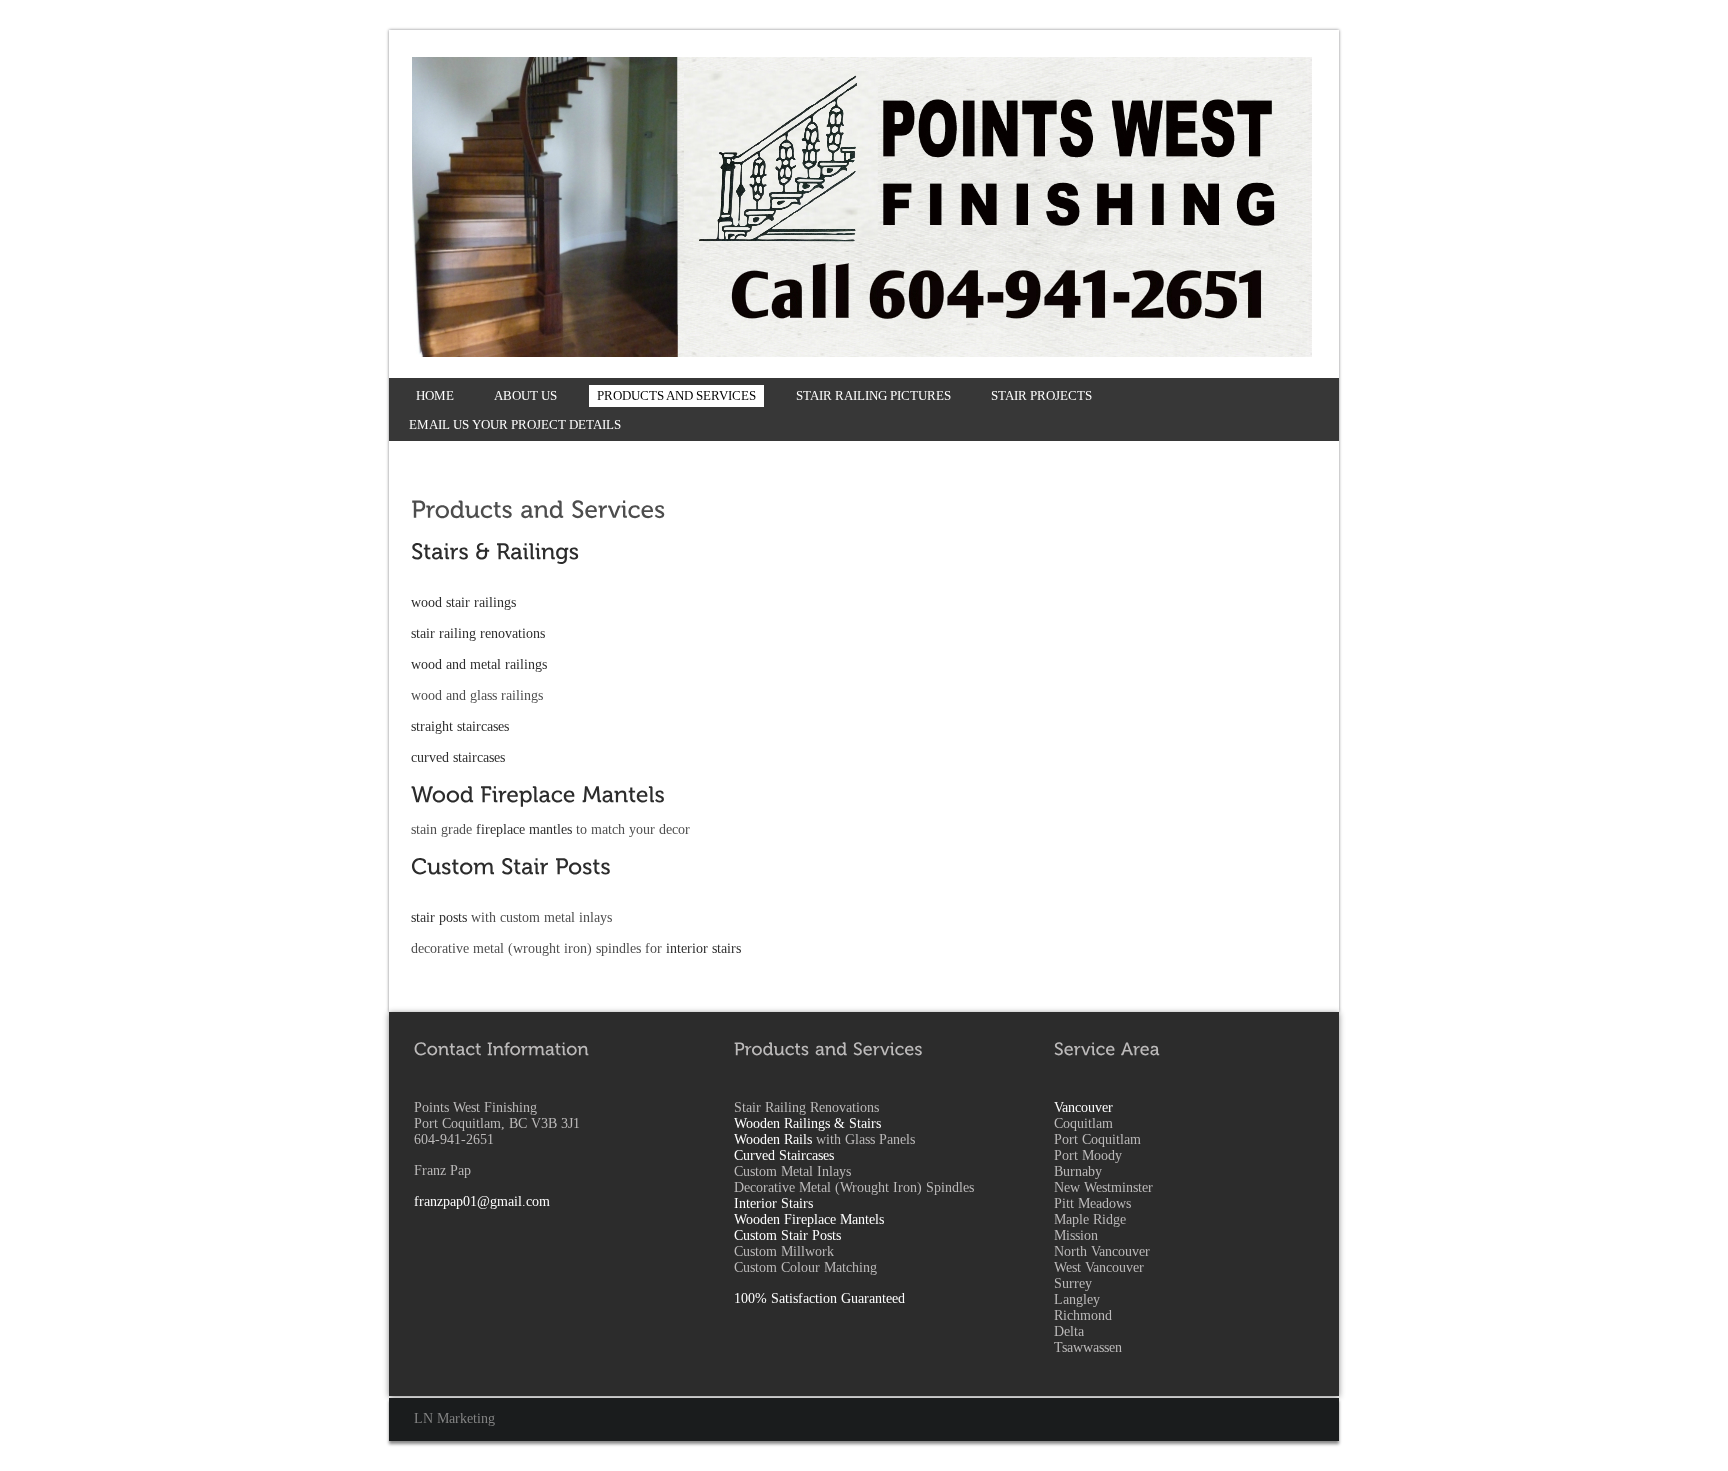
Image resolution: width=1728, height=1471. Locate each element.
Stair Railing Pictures (873, 395)
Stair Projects (1041, 395)
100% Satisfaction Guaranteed (819, 1298)
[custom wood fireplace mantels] (538, 793)
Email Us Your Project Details (515, 424)
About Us (525, 395)
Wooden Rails (773, 1139)
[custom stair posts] (511, 865)
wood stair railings (463, 602)
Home (435, 395)
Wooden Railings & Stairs (807, 1123)
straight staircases (460, 726)
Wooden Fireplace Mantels (809, 1219)
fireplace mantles (524, 829)
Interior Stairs (773, 1203)
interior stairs (703, 948)
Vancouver (1083, 1107)
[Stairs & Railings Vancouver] (495, 550)
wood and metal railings (479, 664)
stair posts (439, 917)
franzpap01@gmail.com (482, 1201)
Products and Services (676, 395)
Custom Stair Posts (787, 1235)
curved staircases (458, 757)
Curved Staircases (784, 1155)
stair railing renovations (478, 633)
